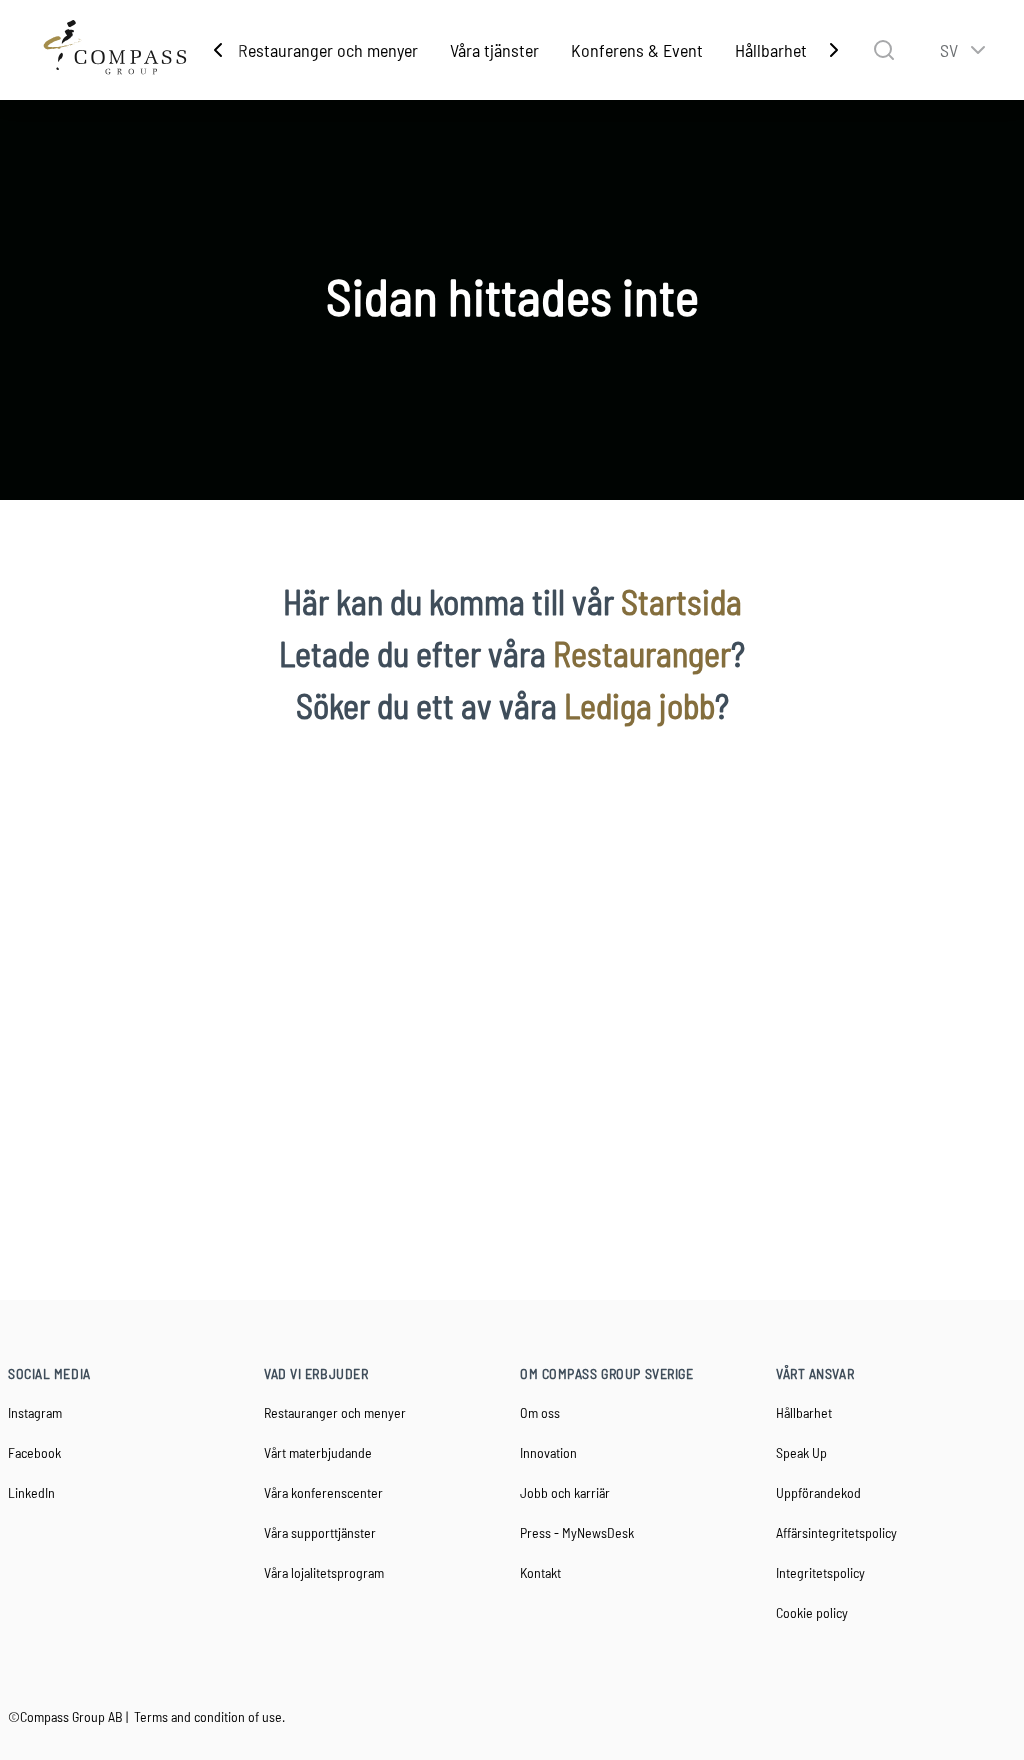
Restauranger (642, 653)
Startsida (681, 601)
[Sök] (884, 50)
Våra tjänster (494, 50)
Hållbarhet (771, 50)
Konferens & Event (637, 50)
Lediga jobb (639, 705)
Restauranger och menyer (328, 50)
